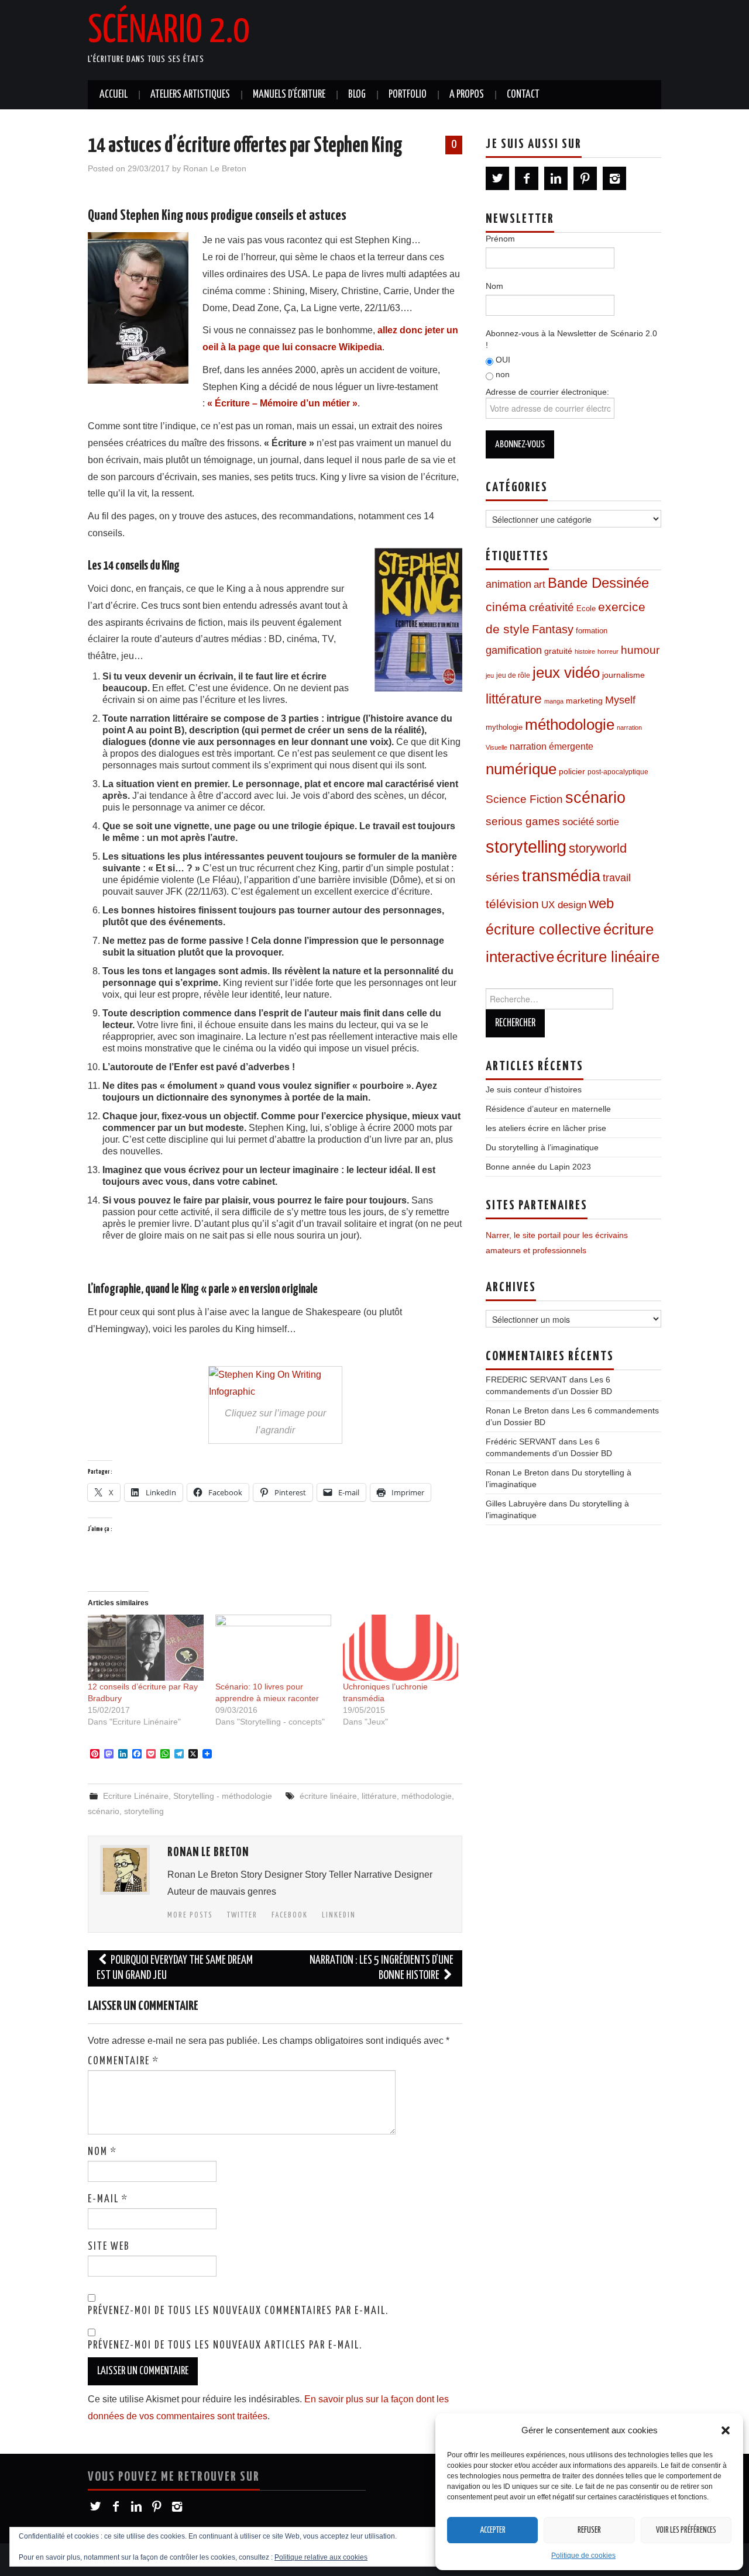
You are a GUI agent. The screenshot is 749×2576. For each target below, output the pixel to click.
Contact (523, 95)
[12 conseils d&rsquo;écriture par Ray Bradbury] (146, 1648)
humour (640, 650)
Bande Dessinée (598, 583)
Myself (620, 700)
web (601, 903)
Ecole (586, 609)
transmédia (561, 876)
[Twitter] (497, 178)
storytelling (144, 1811)
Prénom (500, 239)
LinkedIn (339, 1915)
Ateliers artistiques (190, 95)
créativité (552, 607)
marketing (584, 701)
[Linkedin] (556, 178)
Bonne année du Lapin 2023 (538, 1167)
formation (592, 631)
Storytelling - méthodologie (223, 1796)
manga (554, 701)
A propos (467, 95)
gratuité (558, 651)
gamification (514, 650)
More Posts (190, 1915)
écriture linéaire (328, 1796)
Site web (109, 2247)
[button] (726, 2430)
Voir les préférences (686, 2530)
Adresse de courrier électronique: (547, 392)
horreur (608, 651)
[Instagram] (614, 178)
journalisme (623, 675)
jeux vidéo (566, 673)
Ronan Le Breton (215, 168)
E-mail (108, 2199)
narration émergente (552, 746)
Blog (357, 95)
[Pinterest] (585, 178)
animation (509, 584)
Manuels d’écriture (289, 95)
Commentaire (123, 2061)
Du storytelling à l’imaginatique (542, 1147)
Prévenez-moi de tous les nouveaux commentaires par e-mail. (238, 2311)
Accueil (114, 95)
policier (572, 772)
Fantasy (553, 629)
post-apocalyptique (618, 772)
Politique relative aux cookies (321, 2557)
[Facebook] (527, 178)
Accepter (493, 2530)
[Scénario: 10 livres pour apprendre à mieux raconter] (273, 1648)
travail (617, 878)
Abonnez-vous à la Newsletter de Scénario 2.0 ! (571, 339)
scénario (104, 1811)
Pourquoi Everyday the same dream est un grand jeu (175, 1968)
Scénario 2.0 (169, 32)
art (540, 584)
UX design (564, 905)
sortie (608, 822)
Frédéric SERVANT (521, 1442)
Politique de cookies (583, 2556)
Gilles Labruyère (516, 1503)
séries (503, 877)
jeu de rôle (513, 675)
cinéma (506, 607)
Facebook (290, 1915)
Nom (102, 2152)
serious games (523, 821)
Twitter (242, 1915)
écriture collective (543, 930)
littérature (379, 1796)
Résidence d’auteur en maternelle (548, 1109)
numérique (521, 769)
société (578, 822)
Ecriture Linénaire (136, 1796)
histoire (585, 651)
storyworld (598, 848)
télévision (512, 904)
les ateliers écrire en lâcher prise (546, 1128)
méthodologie (427, 1796)
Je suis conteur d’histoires (534, 1089)
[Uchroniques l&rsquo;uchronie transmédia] (401, 1648)
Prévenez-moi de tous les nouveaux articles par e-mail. (225, 2346)
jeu (490, 675)
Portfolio (408, 95)
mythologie (504, 727)
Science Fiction (524, 799)
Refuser (589, 2530)
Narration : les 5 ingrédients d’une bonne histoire (382, 1968)
